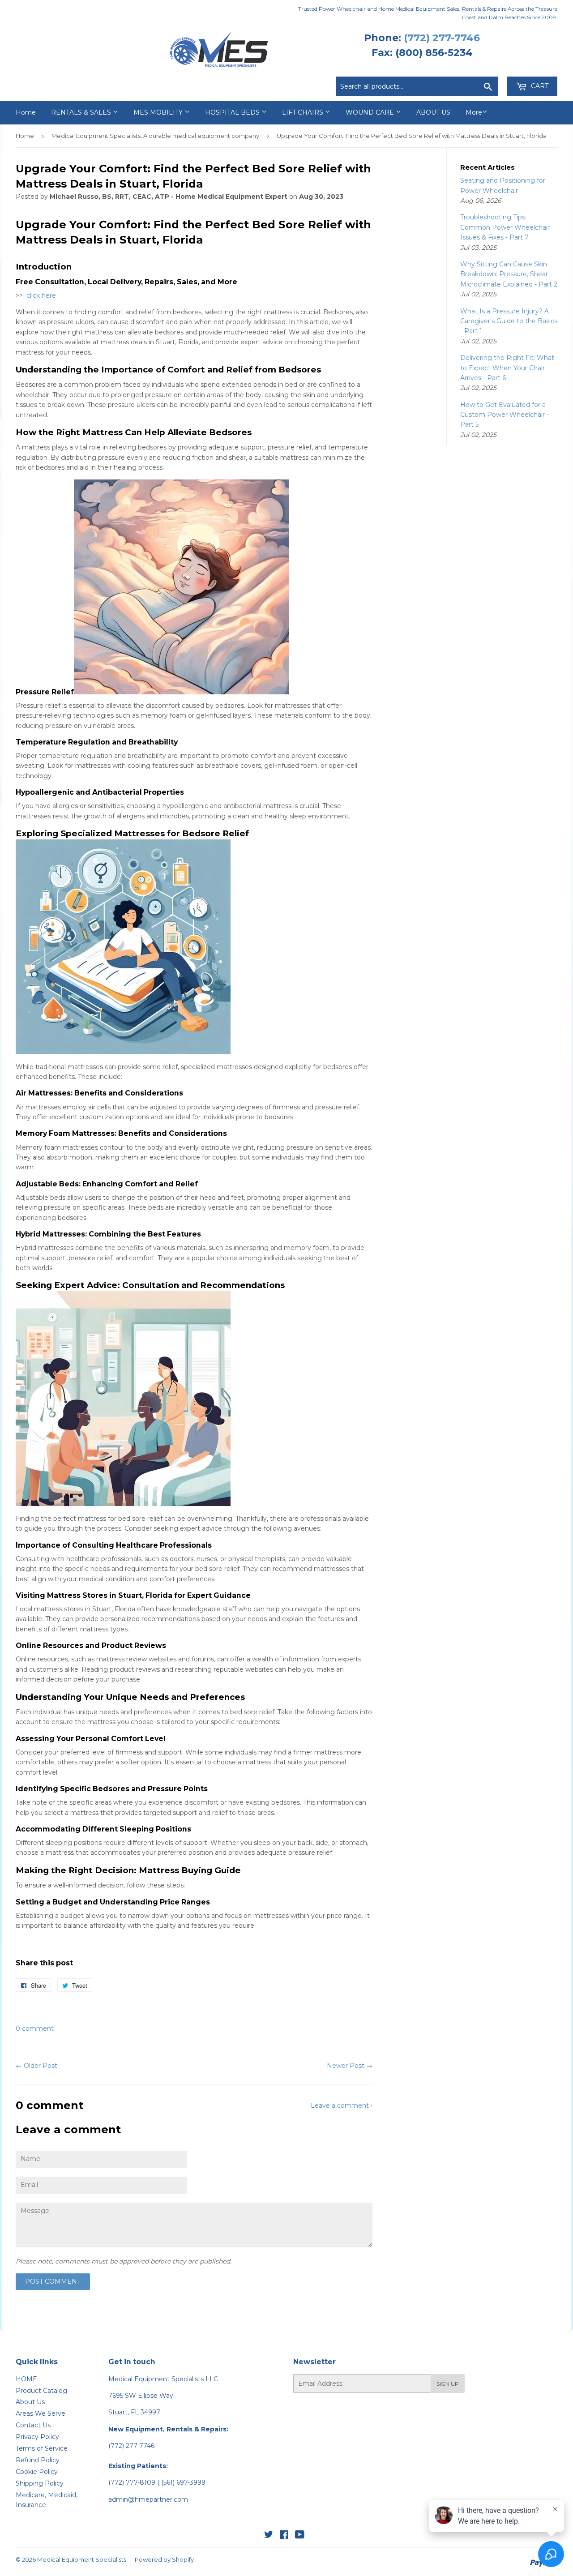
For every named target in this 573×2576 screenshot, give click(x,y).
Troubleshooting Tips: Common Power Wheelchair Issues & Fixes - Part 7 (505, 227)
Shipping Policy (40, 2483)
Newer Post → (350, 2066)
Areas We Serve (41, 2413)
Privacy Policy (37, 2437)
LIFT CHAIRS (304, 112)
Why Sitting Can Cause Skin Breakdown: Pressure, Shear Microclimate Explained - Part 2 (509, 274)
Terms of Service (42, 2448)
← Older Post (36, 2066)
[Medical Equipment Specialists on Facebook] (284, 2536)
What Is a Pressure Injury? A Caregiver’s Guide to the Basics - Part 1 (509, 321)
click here (41, 295)
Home (26, 112)
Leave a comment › (342, 2105)
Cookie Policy (37, 2472)
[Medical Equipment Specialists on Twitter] (269, 2536)
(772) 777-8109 (132, 2482)
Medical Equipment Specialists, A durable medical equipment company (155, 136)
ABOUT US (433, 112)
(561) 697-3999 (183, 2482)
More (474, 112)
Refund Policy (38, 2460)
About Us (30, 2402)
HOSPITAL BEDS (233, 112)
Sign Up (448, 2384)
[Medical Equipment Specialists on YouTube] (300, 2536)
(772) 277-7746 (442, 38)
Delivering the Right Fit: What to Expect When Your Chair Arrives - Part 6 (507, 368)
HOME (26, 2379)
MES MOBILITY (159, 112)
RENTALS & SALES (82, 112)
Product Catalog (41, 2391)
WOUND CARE (371, 112)
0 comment (35, 2028)
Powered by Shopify (164, 2559)
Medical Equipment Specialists (82, 2559)
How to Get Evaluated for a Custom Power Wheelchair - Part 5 (505, 415)
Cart (539, 86)
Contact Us (33, 2425)
